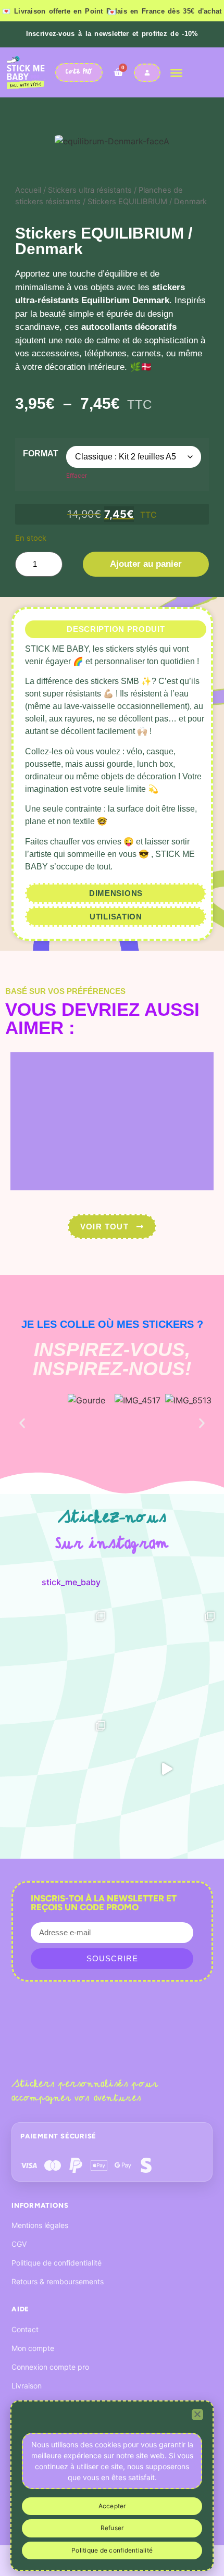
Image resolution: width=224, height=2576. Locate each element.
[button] (177, 72)
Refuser (112, 2528)
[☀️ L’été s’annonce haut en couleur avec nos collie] (57, 1660)
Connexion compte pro (50, 2367)
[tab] (116, 630)
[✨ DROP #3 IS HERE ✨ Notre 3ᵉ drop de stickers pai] (57, 1769)
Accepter (112, 2506)
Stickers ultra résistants (90, 190)
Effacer (77, 475)
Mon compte (33, 2348)
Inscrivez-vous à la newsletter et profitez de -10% (112, 34)
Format (41, 453)
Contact (25, 2329)
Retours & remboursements (58, 2281)
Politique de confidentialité (57, 2263)
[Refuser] (197, 2415)
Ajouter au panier (146, 564)
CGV (19, 2244)
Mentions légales (40, 2225)
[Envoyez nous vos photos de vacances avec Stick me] (167, 1769)
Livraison (27, 2386)
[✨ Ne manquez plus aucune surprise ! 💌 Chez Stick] (167, 1660)
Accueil (28, 190)
